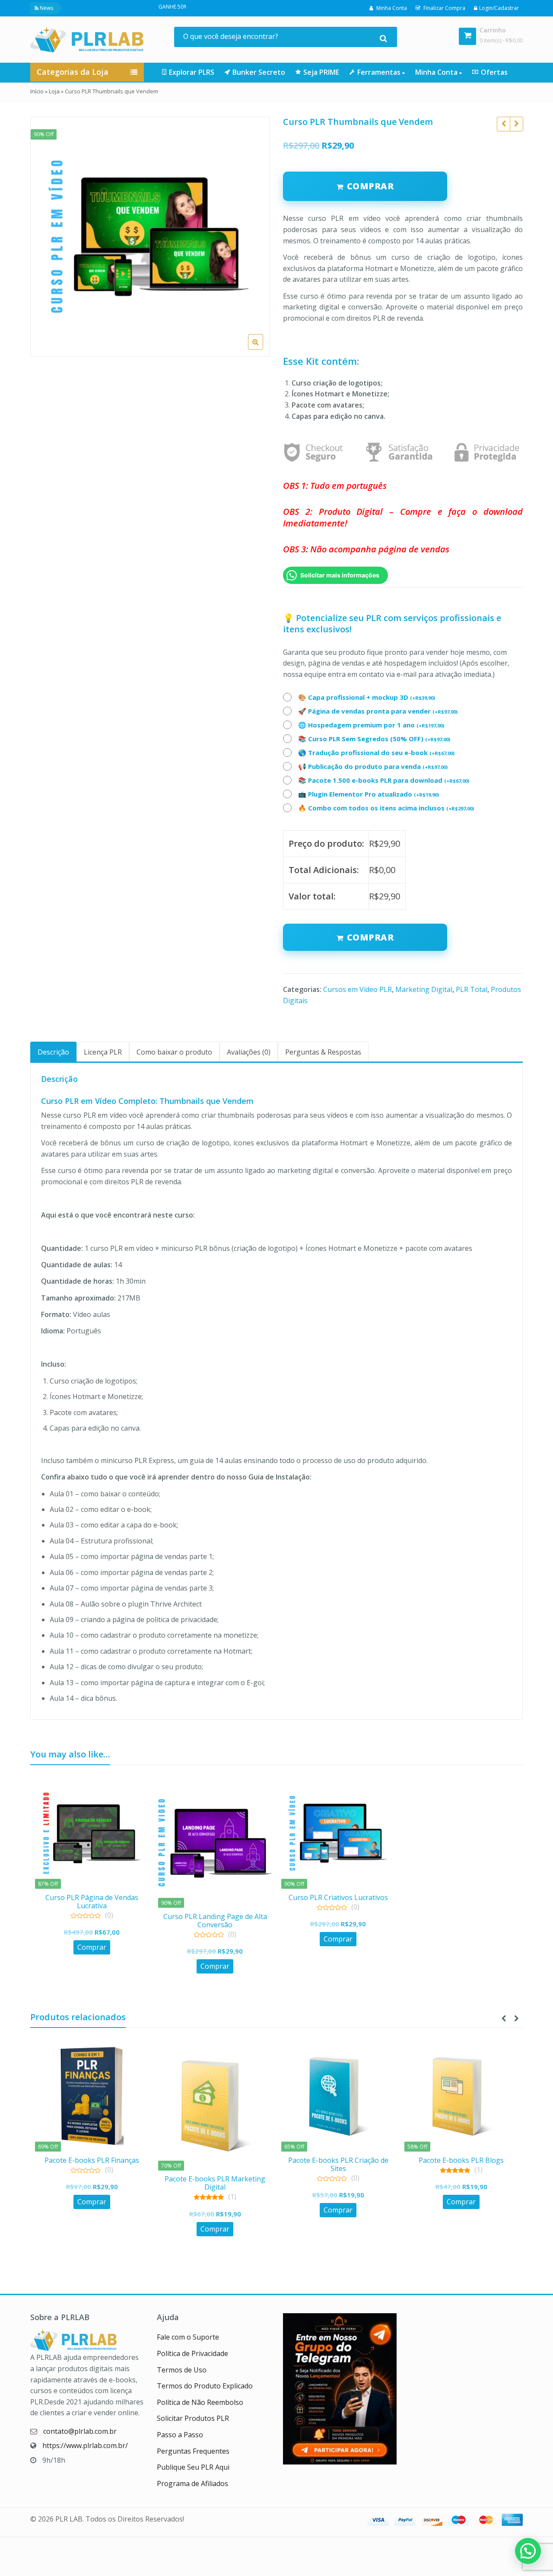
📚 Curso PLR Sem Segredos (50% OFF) (374, 739)
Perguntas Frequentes (193, 2451)
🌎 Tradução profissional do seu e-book (376, 752)
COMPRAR (370, 186)
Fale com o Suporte (188, 2337)
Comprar (370, 937)
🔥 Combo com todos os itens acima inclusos (386, 808)
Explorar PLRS (192, 72)
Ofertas (494, 72)
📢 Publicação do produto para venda (373, 766)
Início (37, 91)
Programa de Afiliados (192, 2484)
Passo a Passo (180, 2435)
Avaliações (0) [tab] (249, 1052)
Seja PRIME (321, 72)
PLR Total (472, 989)
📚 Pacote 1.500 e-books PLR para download (384, 780)
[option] (150, 237)
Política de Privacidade (192, 2353)
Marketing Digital (424, 989)
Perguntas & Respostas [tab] (323, 1052)
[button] (262, 349)
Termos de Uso (182, 2370)
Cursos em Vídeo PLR (358, 989)
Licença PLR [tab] (103, 1052)
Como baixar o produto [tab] (174, 1052)
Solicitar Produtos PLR (193, 2418)
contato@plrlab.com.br (80, 2431)
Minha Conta (437, 72)
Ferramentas (380, 72)
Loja (54, 91)
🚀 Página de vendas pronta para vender (378, 711)
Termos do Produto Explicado (205, 2386)
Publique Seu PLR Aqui (193, 2467)
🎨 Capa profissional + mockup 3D (367, 697)
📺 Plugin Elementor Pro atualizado (369, 794)
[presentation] (503, 2018)
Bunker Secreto (259, 72)
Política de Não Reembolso (200, 2402)
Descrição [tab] (53, 1052)
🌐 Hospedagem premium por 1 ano (371, 725)
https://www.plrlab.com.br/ (85, 2445)
